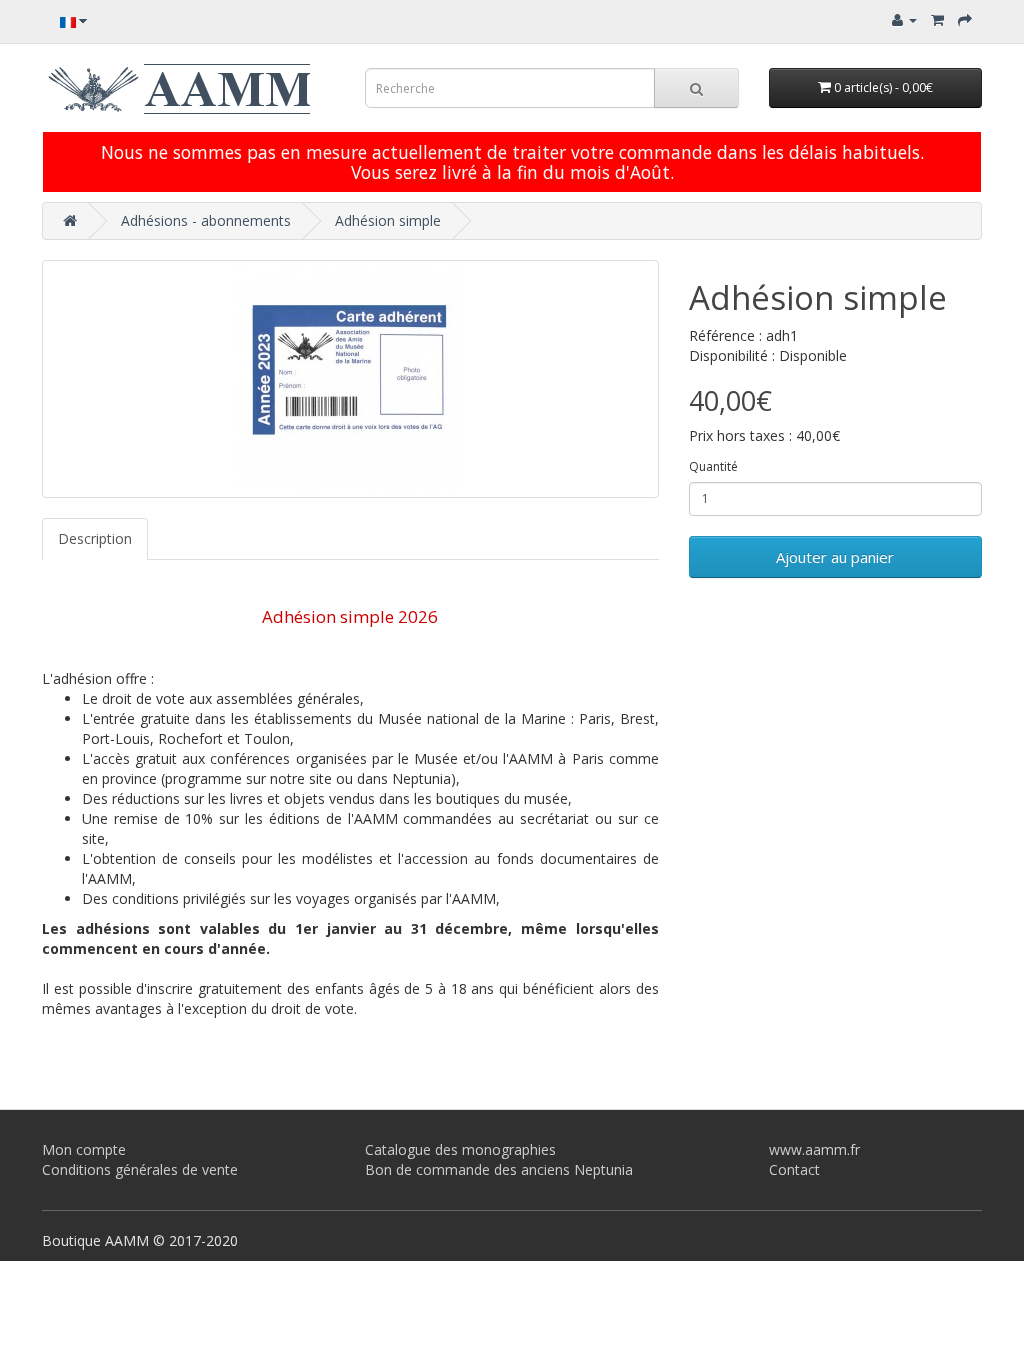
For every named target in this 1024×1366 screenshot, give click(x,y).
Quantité (713, 466)
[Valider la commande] (965, 19)
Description (95, 538)
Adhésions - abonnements (206, 220)
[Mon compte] (904, 19)
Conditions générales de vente (140, 1169)
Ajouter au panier (835, 557)
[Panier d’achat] (937, 19)
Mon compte (84, 1149)
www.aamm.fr (814, 1149)
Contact (794, 1169)
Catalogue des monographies (460, 1149)
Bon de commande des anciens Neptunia (499, 1169)
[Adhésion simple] (350, 379)
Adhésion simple (388, 220)
